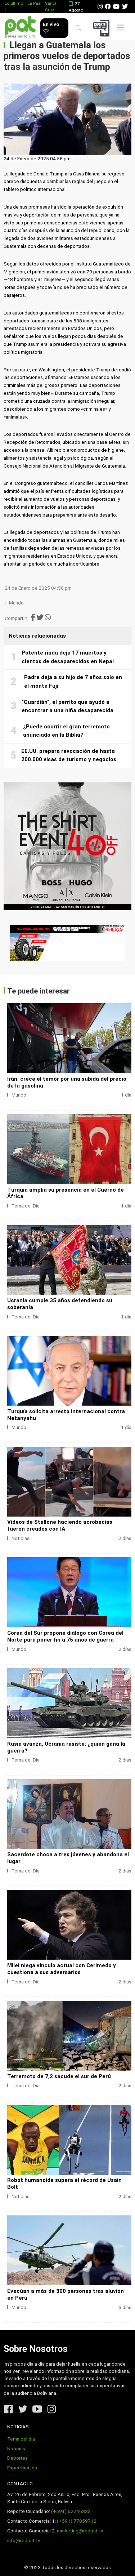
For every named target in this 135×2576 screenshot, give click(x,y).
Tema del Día (26, 1206)
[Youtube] (116, 7)
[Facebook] (108, 7)
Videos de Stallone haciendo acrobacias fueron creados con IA (60, 1525)
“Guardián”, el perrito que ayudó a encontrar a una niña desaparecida (67, 706)
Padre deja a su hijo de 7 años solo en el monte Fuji (73, 682)
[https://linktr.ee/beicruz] (67, 943)
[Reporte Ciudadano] (102, 28)
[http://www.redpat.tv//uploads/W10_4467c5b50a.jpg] (69, 1038)
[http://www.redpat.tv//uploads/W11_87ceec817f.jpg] (69, 1814)
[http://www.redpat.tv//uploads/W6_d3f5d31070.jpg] (69, 1371)
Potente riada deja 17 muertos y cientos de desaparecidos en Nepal (68, 657)
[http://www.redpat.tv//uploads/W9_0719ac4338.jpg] (69, 1149)
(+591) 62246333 (71, 2511)
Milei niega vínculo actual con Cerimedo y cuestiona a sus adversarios (62, 1969)
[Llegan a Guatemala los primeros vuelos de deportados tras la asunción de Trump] (67, 119)
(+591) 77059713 (77, 2521)
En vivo (51, 24)
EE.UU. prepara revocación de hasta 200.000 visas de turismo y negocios (69, 755)
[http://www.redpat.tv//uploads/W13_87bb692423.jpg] (69, 1592)
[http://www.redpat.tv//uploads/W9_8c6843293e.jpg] (69, 2036)
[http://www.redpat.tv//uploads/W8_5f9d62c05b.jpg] (69, 2140)
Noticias (21, 1538)
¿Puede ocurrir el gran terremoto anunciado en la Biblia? (66, 731)
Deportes (17, 2458)
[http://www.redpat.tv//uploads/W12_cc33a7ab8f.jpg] (69, 1703)
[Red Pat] (20, 27)
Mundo (16, 603)
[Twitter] (125, 7)
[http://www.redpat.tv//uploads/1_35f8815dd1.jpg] (69, 1482)
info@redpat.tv (24, 2541)
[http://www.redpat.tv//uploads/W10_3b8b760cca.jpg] (69, 1925)
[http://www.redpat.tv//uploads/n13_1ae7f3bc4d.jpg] (69, 2250)
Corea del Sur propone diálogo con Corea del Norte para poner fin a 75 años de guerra (65, 1636)
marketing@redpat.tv (80, 2531)
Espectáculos (22, 2468)
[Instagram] (100, 7)
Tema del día (21, 2439)
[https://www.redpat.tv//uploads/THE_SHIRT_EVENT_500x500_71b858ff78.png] (67, 846)
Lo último (14, 3)
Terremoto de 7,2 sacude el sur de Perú (59, 2076)
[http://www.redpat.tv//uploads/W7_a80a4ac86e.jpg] (69, 1260)
